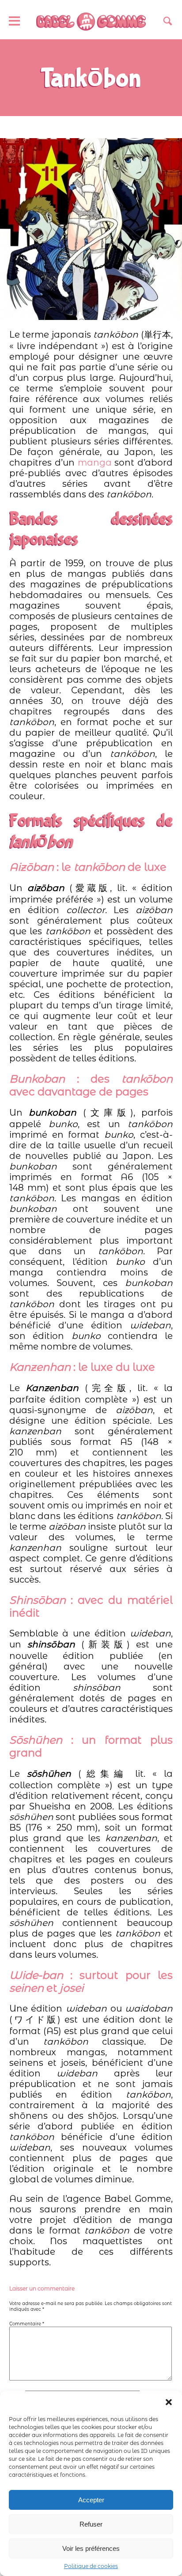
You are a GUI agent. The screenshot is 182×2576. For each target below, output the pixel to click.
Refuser (91, 2524)
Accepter (91, 2500)
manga (96, 463)
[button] (169, 2402)
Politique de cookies (91, 2566)
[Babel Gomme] (91, 22)
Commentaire (27, 2324)
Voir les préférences (91, 2548)
